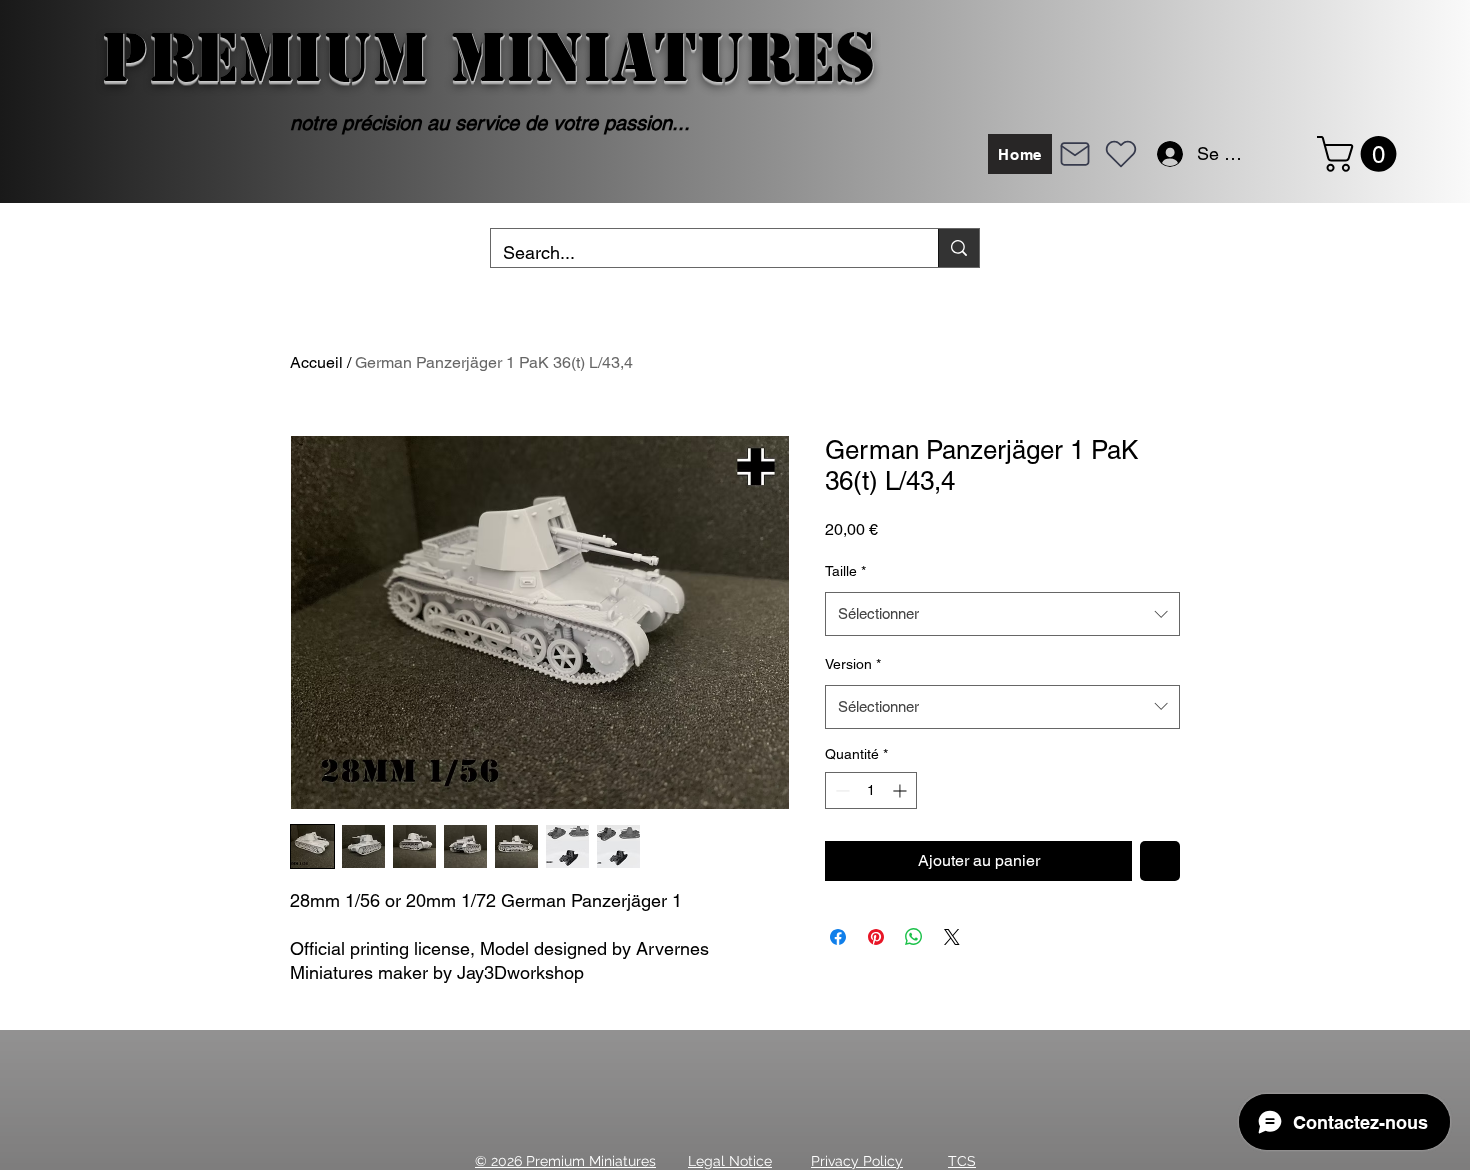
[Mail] (1075, 154)
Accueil (316, 362)
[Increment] (901, 790)
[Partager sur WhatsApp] (914, 937)
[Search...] (958, 248)
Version (853, 664)
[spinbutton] (871, 790)
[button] (1361, 154)
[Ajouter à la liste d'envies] (1160, 861)
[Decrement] (840, 790)
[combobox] (1002, 614)
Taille (845, 571)
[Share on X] (952, 937)
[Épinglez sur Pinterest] (876, 937)
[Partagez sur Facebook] (838, 937)
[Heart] (1121, 154)
